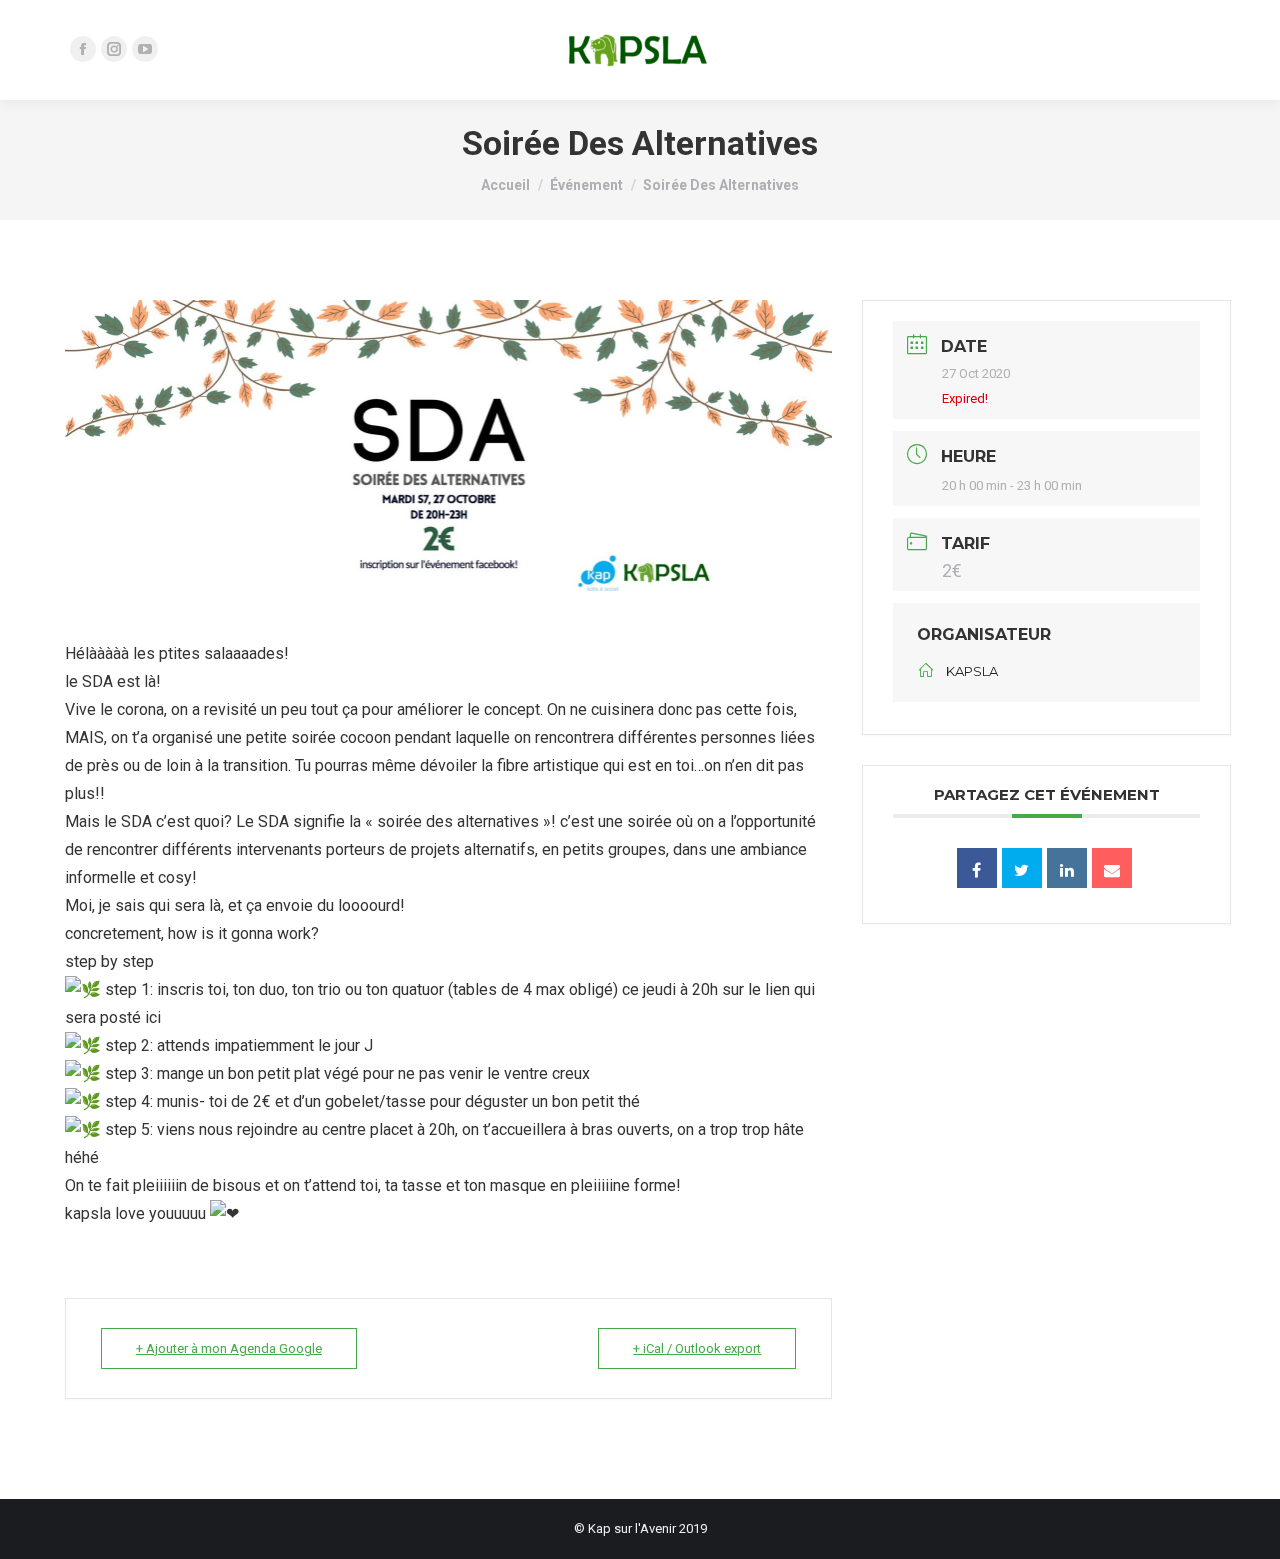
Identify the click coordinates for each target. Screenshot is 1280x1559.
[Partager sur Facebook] (977, 868)
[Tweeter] (1022, 868)
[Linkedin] (1067, 868)
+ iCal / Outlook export (697, 1348)
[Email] (1112, 868)
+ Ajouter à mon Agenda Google (229, 1348)
